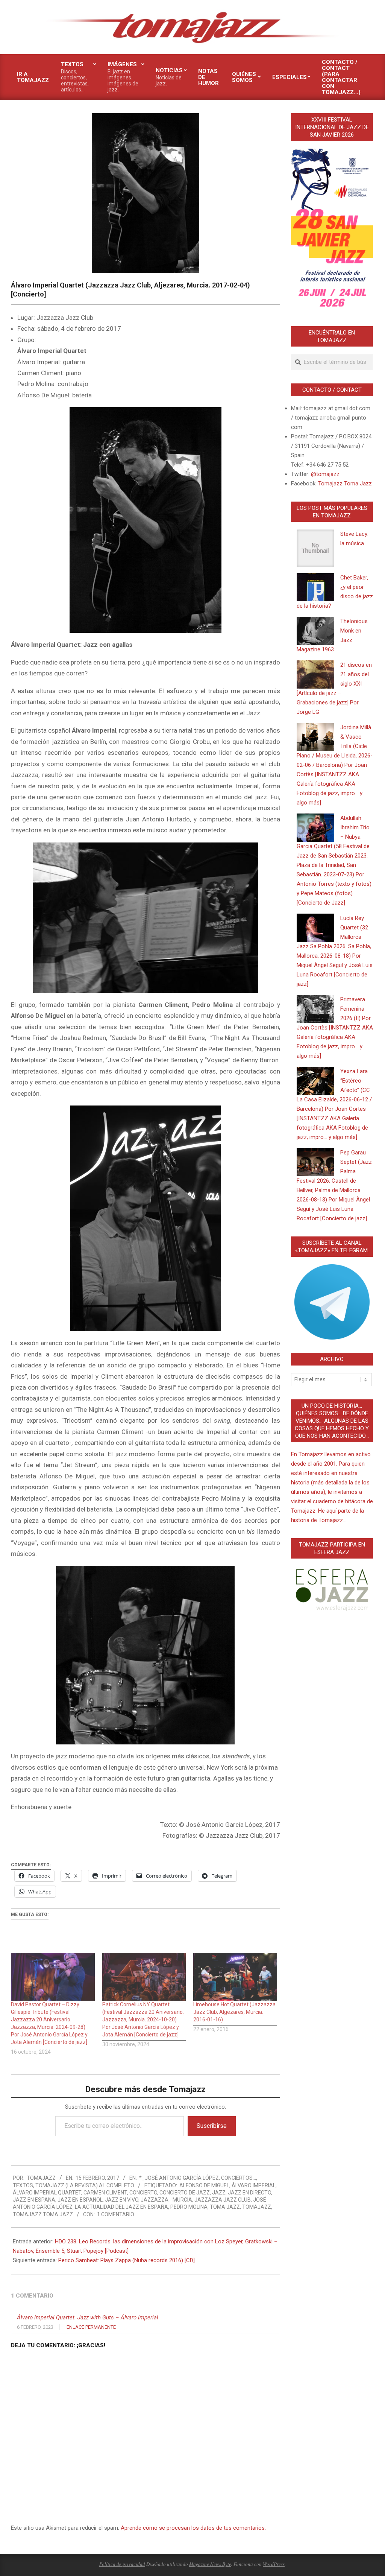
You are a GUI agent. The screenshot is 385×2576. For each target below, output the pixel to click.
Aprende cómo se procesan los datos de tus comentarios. (193, 2528)
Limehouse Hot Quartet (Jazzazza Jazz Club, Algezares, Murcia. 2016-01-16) (234, 2012)
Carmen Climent (105, 2193)
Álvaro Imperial (254, 2185)
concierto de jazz (185, 2193)
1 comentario (116, 2214)
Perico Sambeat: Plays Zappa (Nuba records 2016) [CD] (127, 2260)
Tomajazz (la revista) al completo (85, 2185)
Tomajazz (257, 2207)
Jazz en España (34, 2200)
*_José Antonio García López (179, 2178)
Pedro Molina (189, 2207)
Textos (23, 2185)
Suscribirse (212, 2126)
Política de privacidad (122, 2564)
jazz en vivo (122, 2200)
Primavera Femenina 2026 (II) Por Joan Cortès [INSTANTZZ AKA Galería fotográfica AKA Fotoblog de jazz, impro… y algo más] (335, 1028)
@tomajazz (325, 474)
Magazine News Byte (210, 2564)
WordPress (274, 2564)
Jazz (219, 2193)
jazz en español (80, 2200)
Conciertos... (239, 2178)
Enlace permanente (91, 2327)
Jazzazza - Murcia (166, 2200)
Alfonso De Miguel (204, 2185)
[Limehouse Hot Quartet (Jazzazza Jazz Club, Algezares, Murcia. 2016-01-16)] (235, 1977)
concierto (143, 2193)
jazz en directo (249, 2193)
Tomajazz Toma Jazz (43, 2214)
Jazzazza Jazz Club (223, 2200)
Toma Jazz (225, 2207)
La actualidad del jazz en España (121, 2207)
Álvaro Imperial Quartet (47, 2193)
